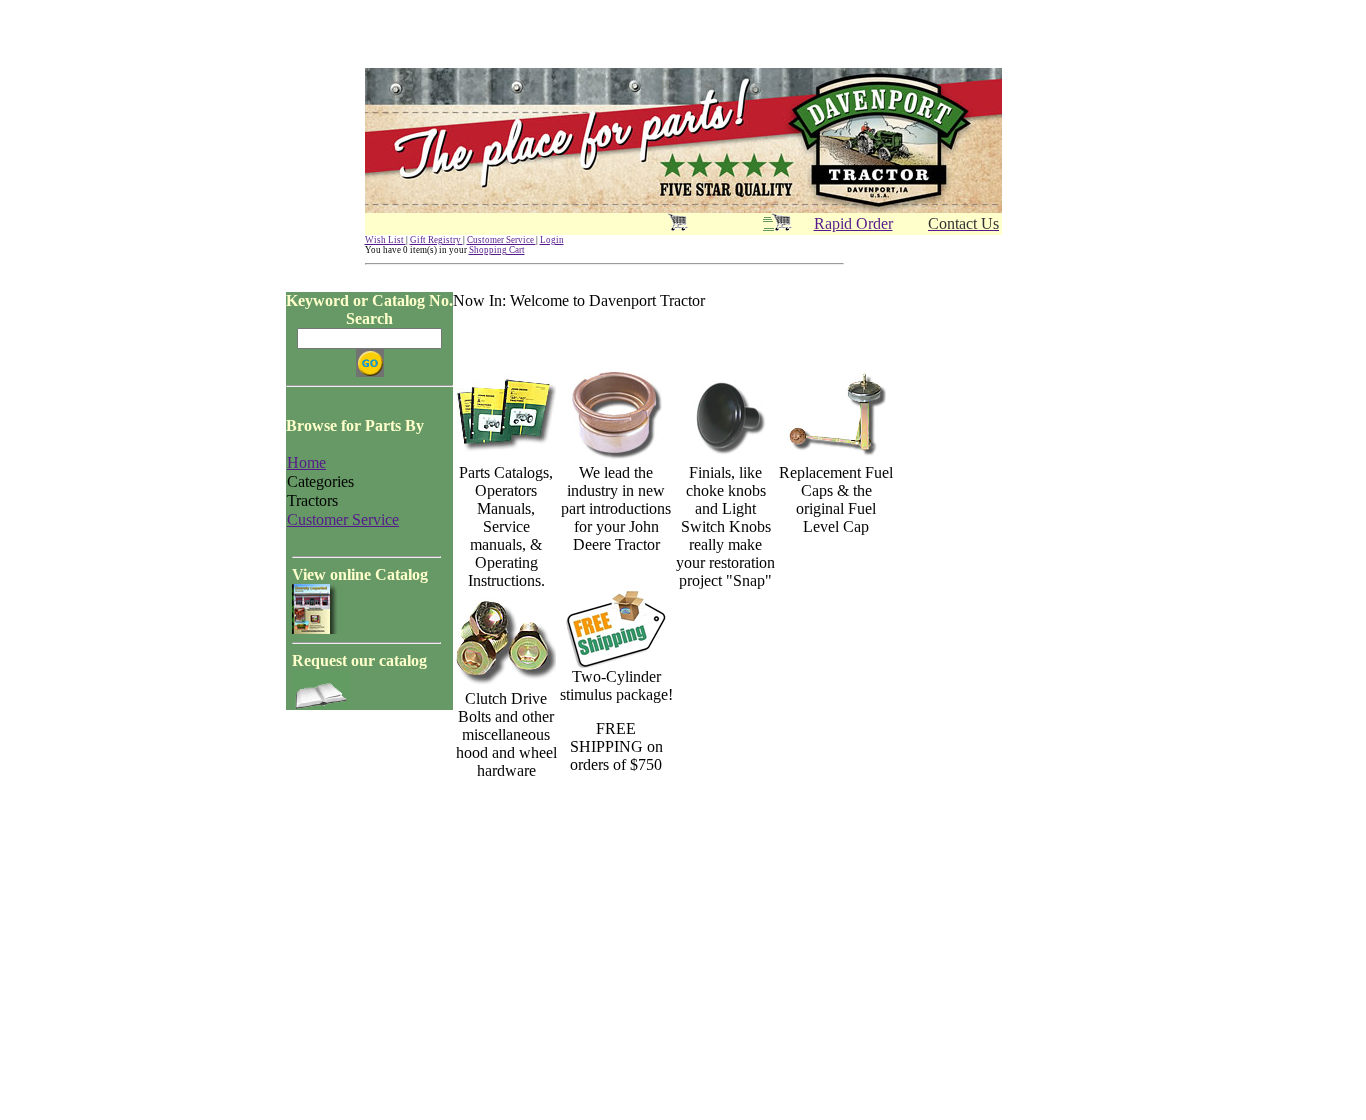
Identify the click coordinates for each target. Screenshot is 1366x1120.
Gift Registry (436, 240)
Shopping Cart (497, 250)
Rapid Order (853, 223)
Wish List (385, 240)
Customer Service (501, 240)
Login (552, 240)
